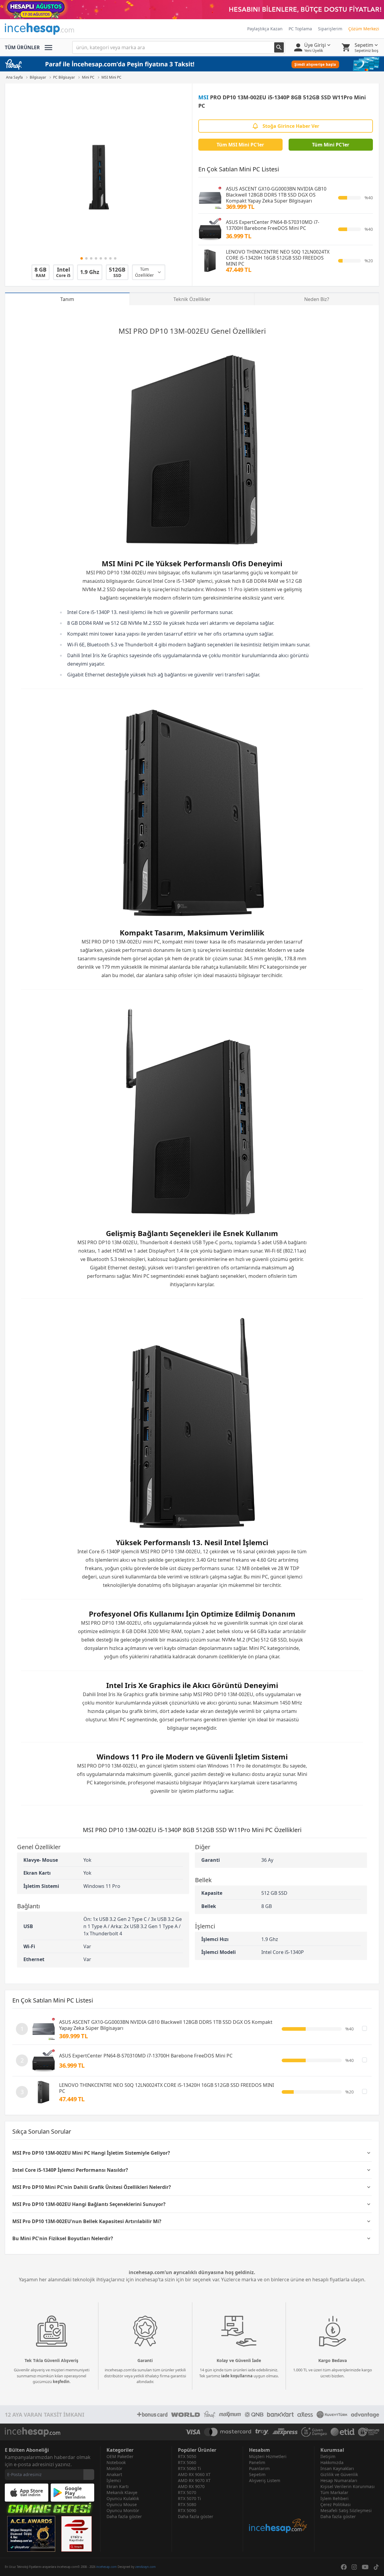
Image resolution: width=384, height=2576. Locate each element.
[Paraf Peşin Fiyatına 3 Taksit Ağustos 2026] (192, 64)
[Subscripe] (89, 2475)
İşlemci (114, 2480)
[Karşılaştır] (364, 2028)
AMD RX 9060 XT (194, 2474)
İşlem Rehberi (334, 2498)
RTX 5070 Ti (189, 2498)
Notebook (116, 2462)
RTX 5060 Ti (189, 2468)
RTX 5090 (187, 2510)
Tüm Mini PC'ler (331, 145)
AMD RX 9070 (191, 2486)
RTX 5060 (187, 2462)
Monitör (114, 2468)
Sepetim (257, 2474)
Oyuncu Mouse (122, 2504)
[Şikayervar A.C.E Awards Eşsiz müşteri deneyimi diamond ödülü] (31, 2534)
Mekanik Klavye (122, 2492)
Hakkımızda (332, 2462)
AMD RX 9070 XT (194, 2480)
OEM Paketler (120, 2456)
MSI (203, 97)
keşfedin (61, 2382)
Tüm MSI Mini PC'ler (240, 145)
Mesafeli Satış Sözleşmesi (346, 2510)
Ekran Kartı (118, 2486)
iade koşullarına (237, 2376)
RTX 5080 (187, 2504)
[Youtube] (365, 2567)
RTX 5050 (187, 2456)
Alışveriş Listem (265, 2480)
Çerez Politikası (336, 2504)
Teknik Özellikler (192, 299)
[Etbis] (76, 2534)
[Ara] (279, 47)
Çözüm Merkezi (364, 29)
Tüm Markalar (334, 2492)
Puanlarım (259, 2468)
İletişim (328, 2456)
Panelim (257, 2462)
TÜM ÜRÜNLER (22, 47)
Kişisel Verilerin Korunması (348, 2486)
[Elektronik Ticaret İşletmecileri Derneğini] (343, 2432)
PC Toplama (300, 29)
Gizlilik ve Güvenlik (339, 2474)
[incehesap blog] (279, 2509)
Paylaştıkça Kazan (265, 29)
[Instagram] (354, 2567)
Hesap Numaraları (339, 2480)
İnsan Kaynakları (337, 2468)
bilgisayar (169, 573)
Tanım (67, 299)
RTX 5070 (187, 2492)
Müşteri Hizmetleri (268, 2456)
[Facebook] (344, 2567)
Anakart (114, 2474)
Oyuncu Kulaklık (123, 2498)
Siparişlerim (330, 29)
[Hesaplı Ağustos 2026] (192, 10)
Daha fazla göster (124, 2516)
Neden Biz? (317, 299)
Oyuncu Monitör (123, 2510)
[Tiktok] (376, 2567)
